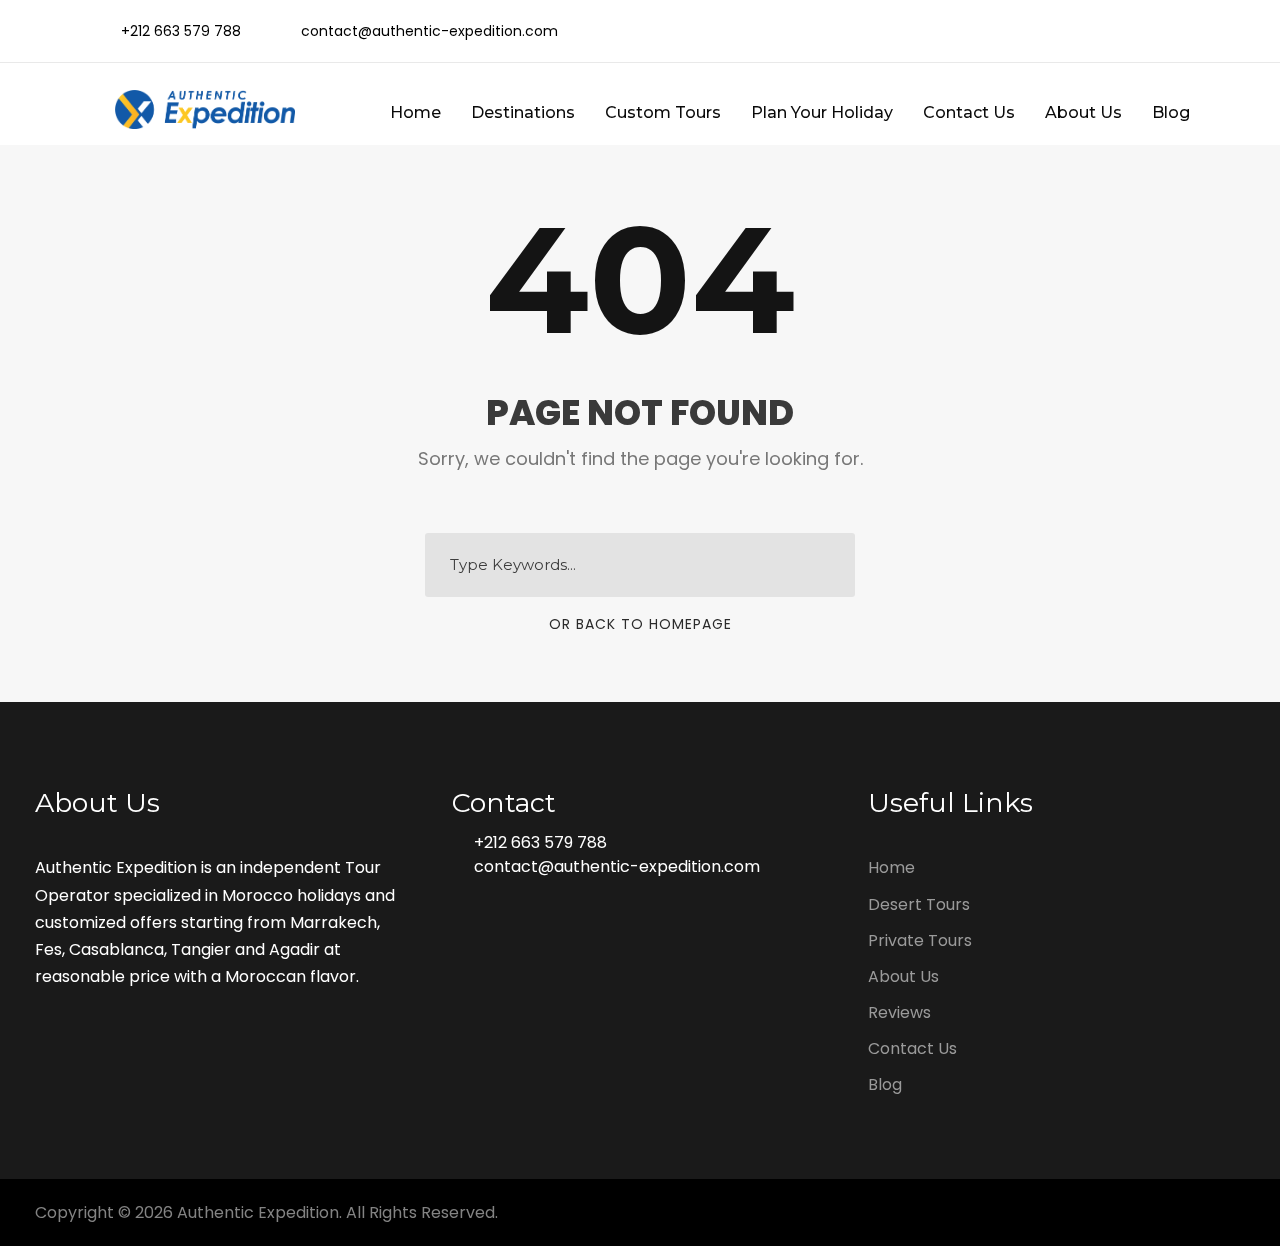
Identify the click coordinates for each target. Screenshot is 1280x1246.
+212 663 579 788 (540, 842)
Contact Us (969, 112)
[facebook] (1051, 31)
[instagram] (1179, 31)
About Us (1083, 112)
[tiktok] (987, 31)
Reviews (899, 1012)
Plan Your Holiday (822, 112)
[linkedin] (1083, 31)
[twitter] (1147, 31)
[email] (1019, 31)
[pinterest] (1115, 31)
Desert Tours (919, 904)
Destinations (523, 112)
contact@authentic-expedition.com (617, 866)
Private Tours (920, 940)
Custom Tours (663, 112)
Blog (1171, 112)
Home (415, 112)
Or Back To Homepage (640, 624)
